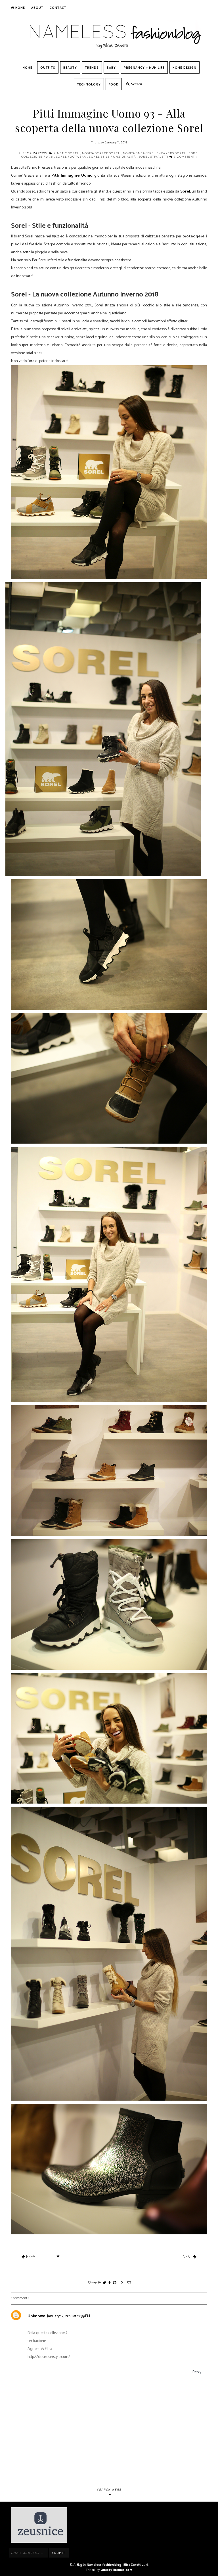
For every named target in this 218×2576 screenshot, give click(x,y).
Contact (58, 8)
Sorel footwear (72, 156)
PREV (30, 2256)
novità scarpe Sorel (101, 153)
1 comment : (185, 156)
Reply (197, 2372)
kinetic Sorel (67, 153)
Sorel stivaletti (154, 156)
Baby (111, 68)
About (37, 8)
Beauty (70, 68)
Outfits (48, 68)
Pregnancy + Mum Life (144, 68)
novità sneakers (139, 153)
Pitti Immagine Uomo (72, 176)
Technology (89, 85)
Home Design (185, 68)
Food (114, 85)
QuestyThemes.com (116, 2570)
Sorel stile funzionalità (113, 156)
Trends (92, 68)
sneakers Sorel (172, 153)
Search (136, 84)
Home (20, 8)
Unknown (36, 2316)
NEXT (188, 2256)
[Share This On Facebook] (109, 2283)
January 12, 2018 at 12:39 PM (69, 2316)
